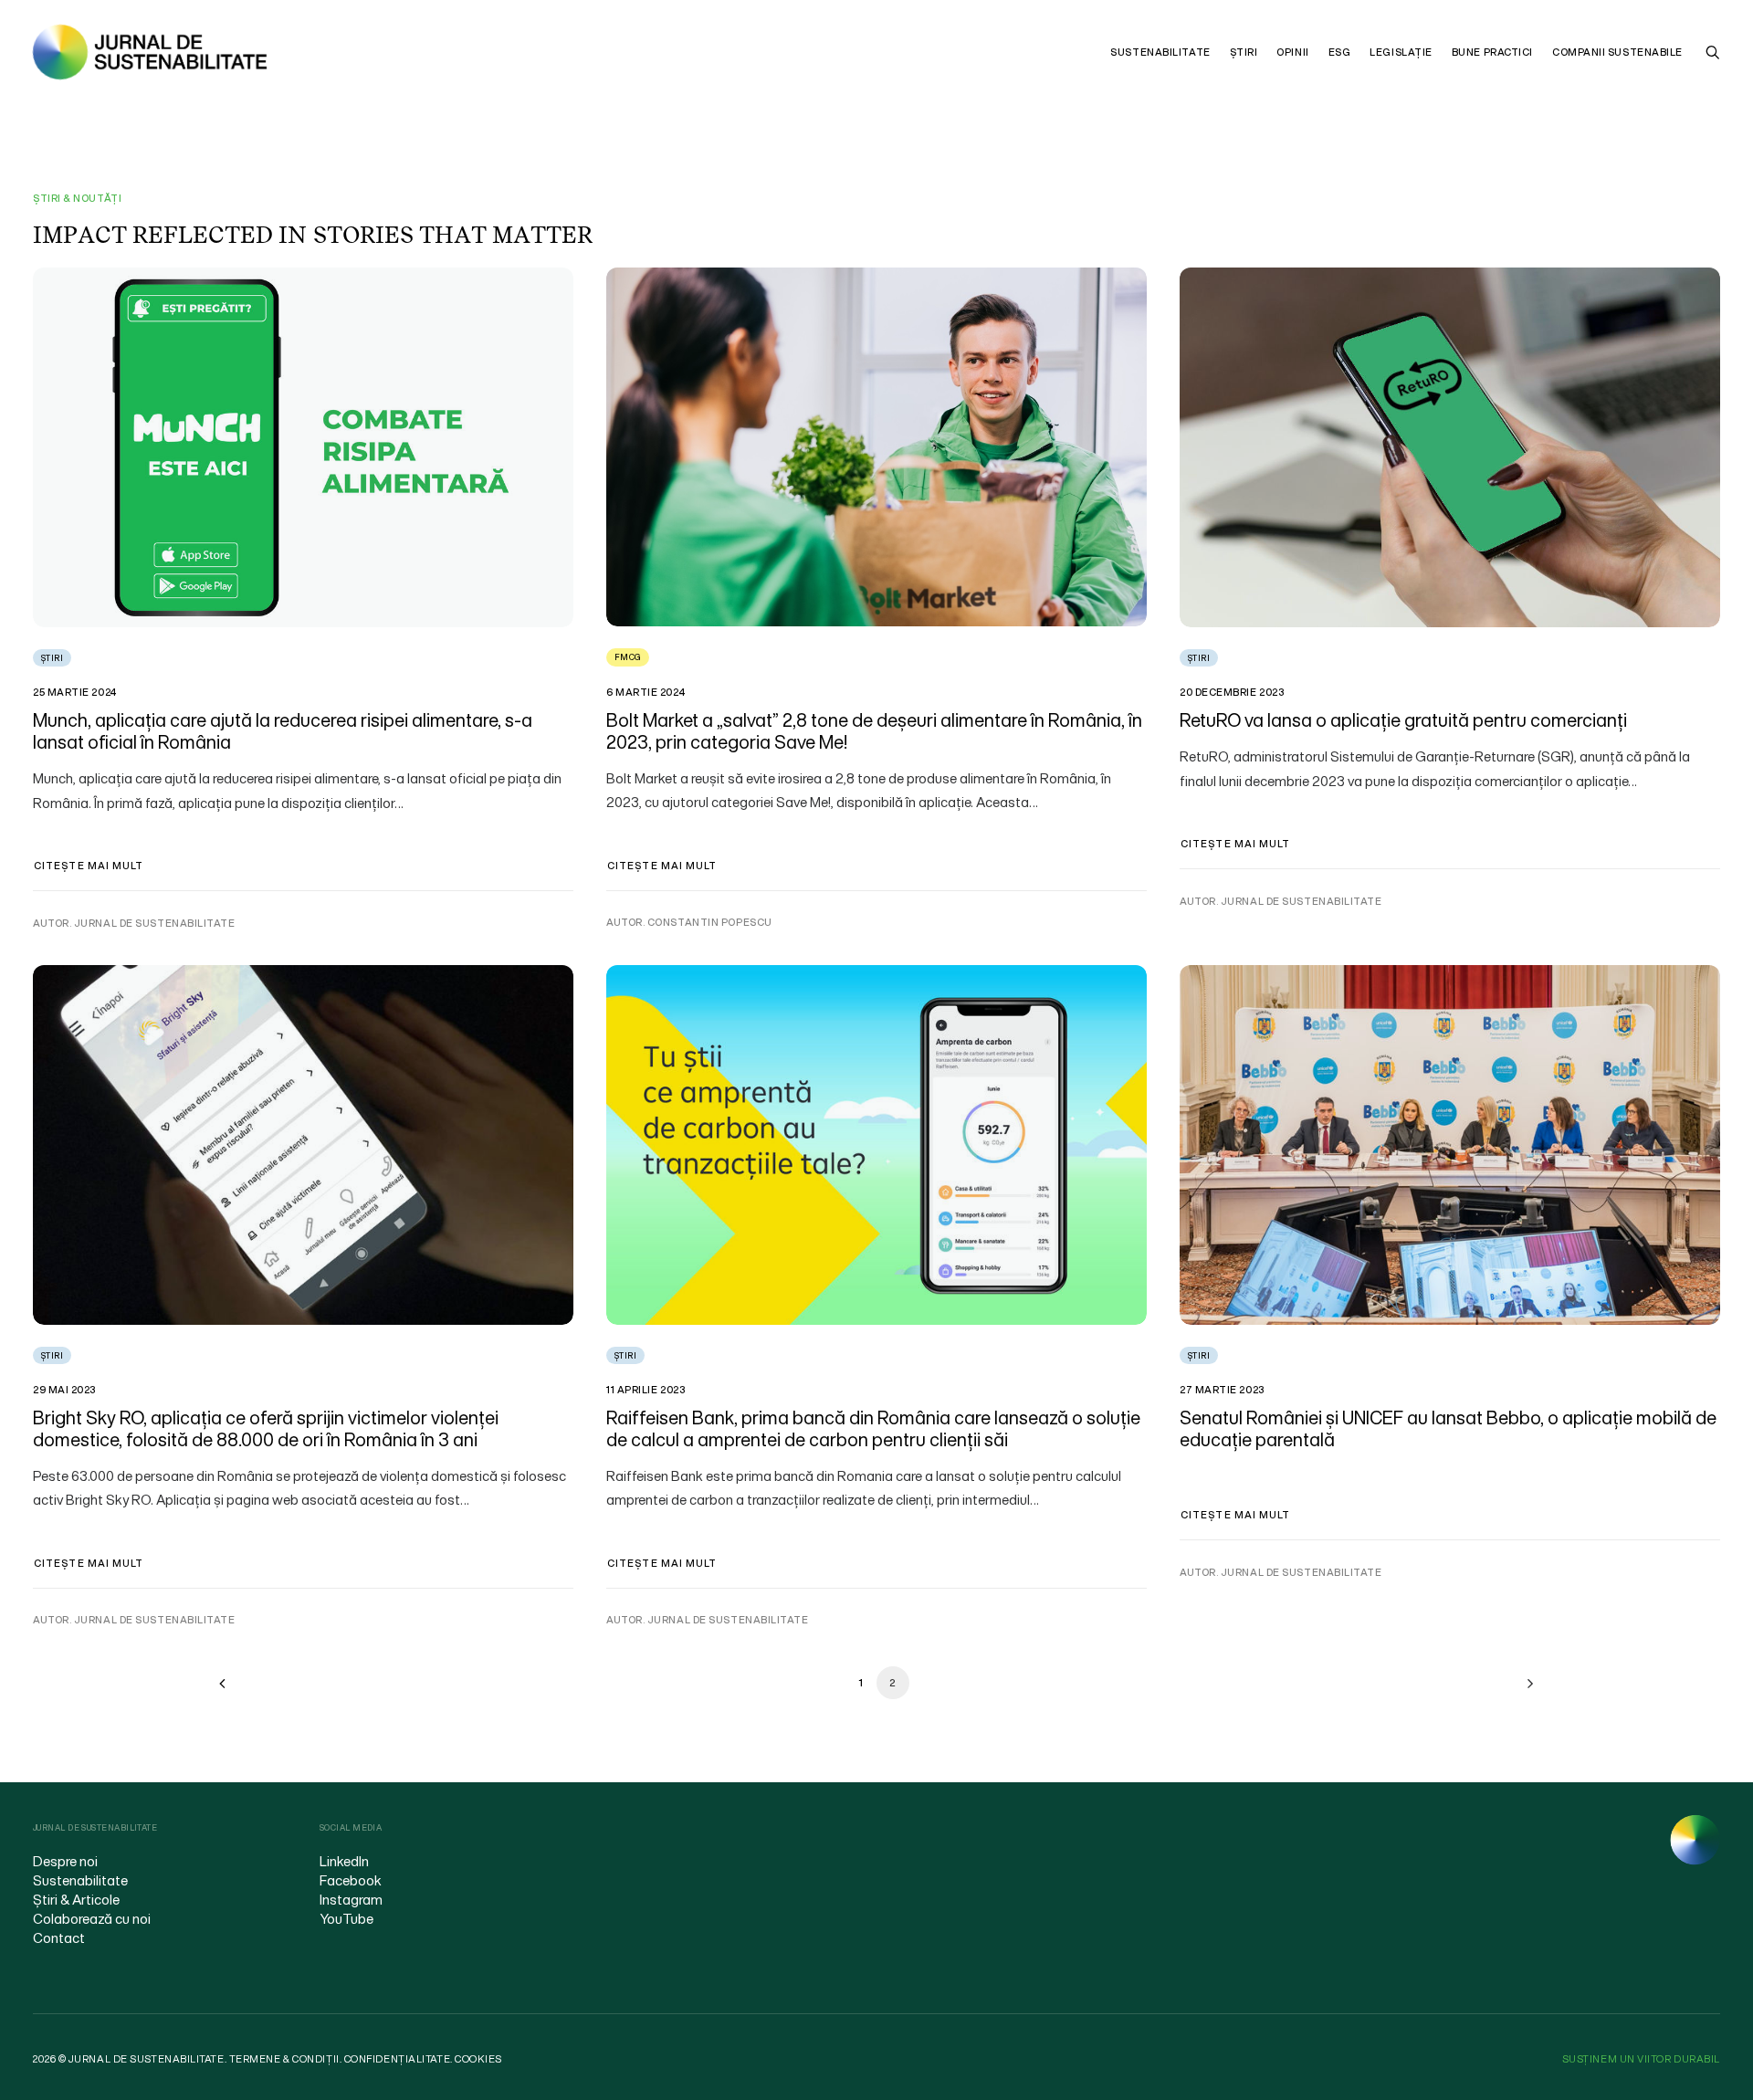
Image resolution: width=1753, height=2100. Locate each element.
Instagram (351, 1899)
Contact (59, 1937)
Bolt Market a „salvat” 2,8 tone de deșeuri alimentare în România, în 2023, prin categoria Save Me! (874, 731)
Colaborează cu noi (92, 1918)
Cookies (478, 2059)
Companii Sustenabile (1617, 52)
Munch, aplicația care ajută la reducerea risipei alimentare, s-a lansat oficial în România (283, 731)
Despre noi (65, 1861)
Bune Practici (1492, 52)
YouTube (346, 1918)
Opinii (1292, 52)
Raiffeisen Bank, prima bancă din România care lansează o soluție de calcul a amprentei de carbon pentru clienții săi (873, 1428)
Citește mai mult (89, 866)
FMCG (628, 657)
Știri (1244, 52)
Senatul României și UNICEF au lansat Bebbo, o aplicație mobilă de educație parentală (1448, 1428)
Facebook (351, 1880)
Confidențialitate (397, 2059)
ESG (1340, 52)
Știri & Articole (76, 1899)
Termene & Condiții (284, 2059)
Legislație (1401, 52)
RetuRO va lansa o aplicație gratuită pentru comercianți (1403, 720)
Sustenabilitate (1160, 52)
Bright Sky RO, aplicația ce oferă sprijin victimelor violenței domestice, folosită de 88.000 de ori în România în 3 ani (266, 1428)
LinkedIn (344, 1861)
